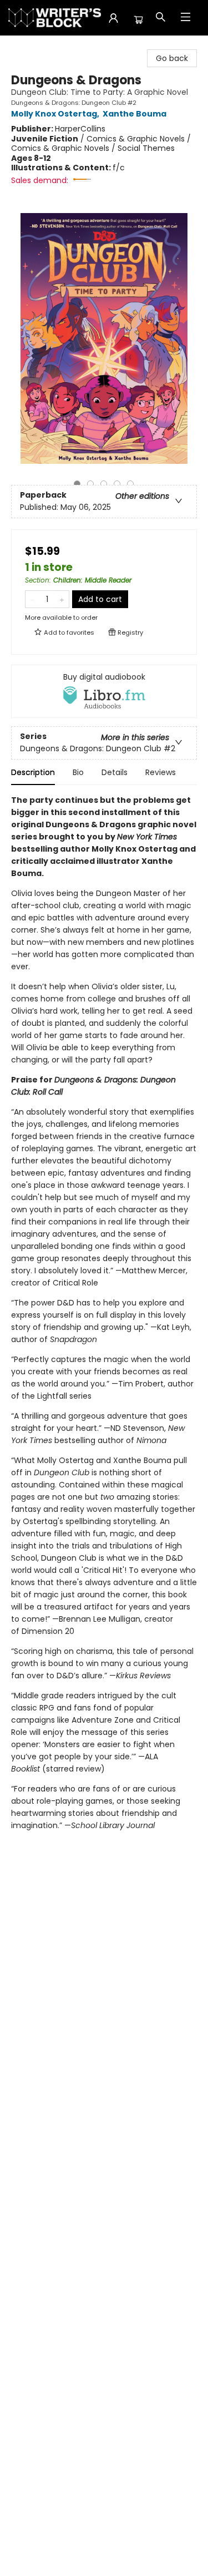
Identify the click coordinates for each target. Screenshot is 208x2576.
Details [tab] (115, 772)
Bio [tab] (78, 772)
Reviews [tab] (161, 772)
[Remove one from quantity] (32, 599)
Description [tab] (33, 772)
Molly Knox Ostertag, (56, 114)
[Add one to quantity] (62, 599)
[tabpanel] (104, 1323)
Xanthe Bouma (135, 114)
